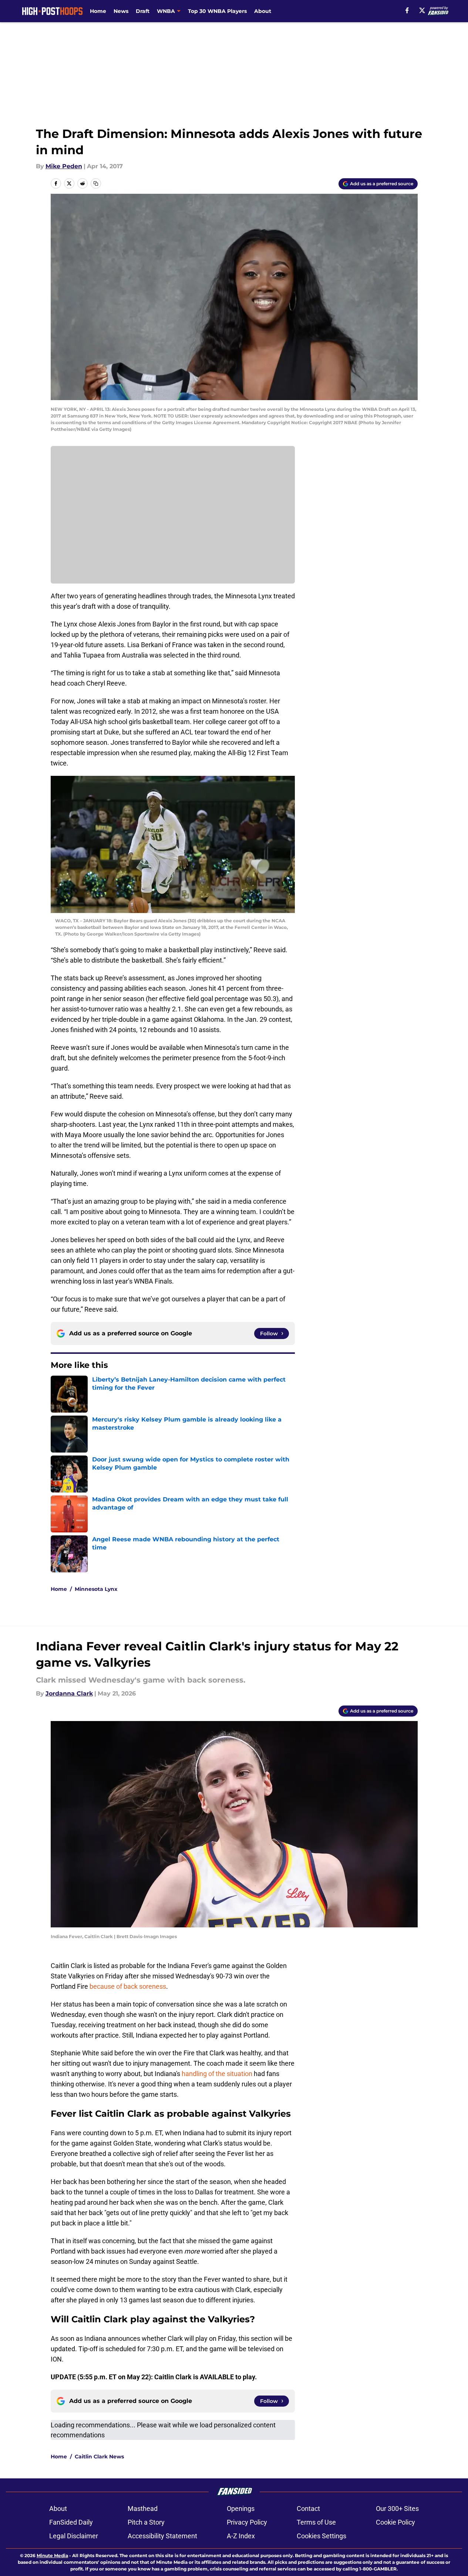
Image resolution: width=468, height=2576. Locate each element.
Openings (241, 2509)
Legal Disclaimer (74, 2536)
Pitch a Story (146, 2522)
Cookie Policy (395, 2522)
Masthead (143, 2509)
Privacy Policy (247, 2522)
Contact (308, 2509)
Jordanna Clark (69, 1693)
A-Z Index (241, 2536)
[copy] (96, 183)
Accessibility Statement (162, 2536)
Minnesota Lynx (96, 1589)
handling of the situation (217, 2074)
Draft (143, 11)
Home (98, 11)
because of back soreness (128, 1986)
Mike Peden (64, 166)
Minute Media (52, 2555)
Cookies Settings (321, 2536)
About (263, 11)
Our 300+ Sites (397, 2509)
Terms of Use (316, 2522)
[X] (422, 10)
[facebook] (407, 10)
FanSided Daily (71, 2522)
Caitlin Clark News (99, 2457)
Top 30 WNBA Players (217, 11)
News (121, 11)
